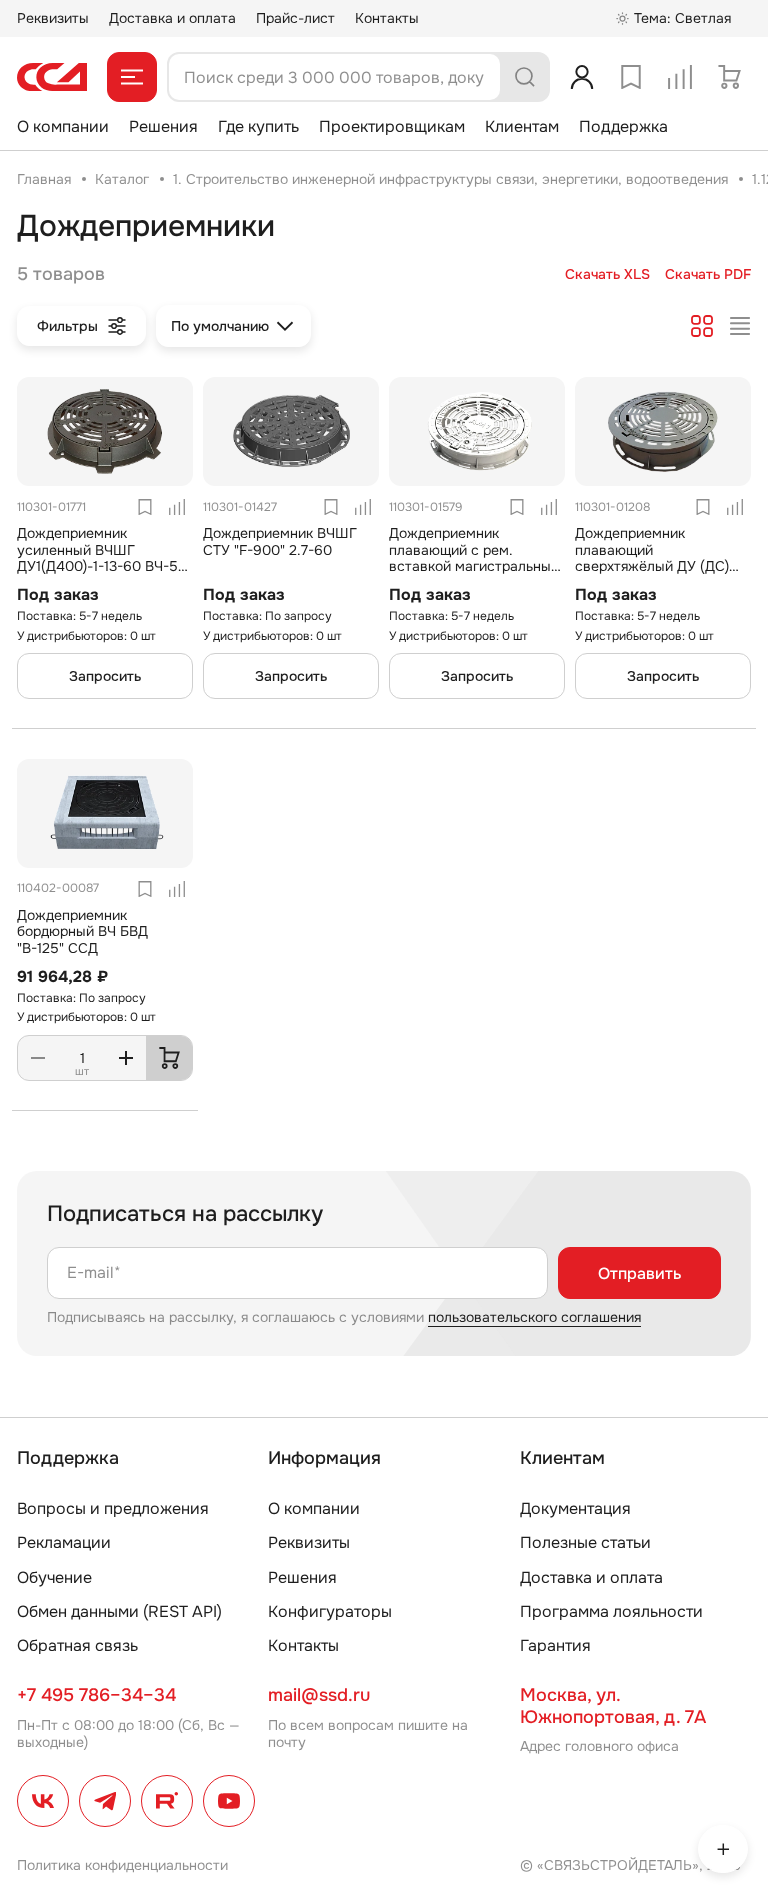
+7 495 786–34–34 (96, 1695)
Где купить (258, 126)
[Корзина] (729, 77)
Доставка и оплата (172, 18)
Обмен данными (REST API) (119, 1611)
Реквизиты (53, 18)
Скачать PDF (708, 274)
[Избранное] (631, 77)
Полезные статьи (585, 1542)
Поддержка (623, 126)
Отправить (639, 1273)
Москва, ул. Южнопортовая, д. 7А (613, 1706)
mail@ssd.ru (319, 1695)
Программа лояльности (611, 1611)
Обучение (54, 1577)
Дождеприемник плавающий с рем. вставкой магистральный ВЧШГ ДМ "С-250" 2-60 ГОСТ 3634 (474, 566)
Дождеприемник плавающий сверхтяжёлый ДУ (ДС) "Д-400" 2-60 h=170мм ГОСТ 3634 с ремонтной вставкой (657, 575)
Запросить (105, 676)
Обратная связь (77, 1645)
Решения (163, 126)
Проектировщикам (392, 126)
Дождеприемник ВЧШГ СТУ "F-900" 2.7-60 (280, 541)
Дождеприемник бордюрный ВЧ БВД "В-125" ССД (82, 932)
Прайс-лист (295, 18)
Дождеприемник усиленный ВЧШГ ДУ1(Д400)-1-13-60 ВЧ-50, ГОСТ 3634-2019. (104, 558)
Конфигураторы (330, 1611)
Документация (575, 1508)
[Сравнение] (680, 77)
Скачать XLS (607, 274)
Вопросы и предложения (113, 1508)
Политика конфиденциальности (122, 1865)
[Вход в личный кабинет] (582, 77)
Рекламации (64, 1542)
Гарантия (555, 1645)
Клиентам (522, 126)
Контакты (387, 18)
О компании (63, 126)
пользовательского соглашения (534, 1317)
